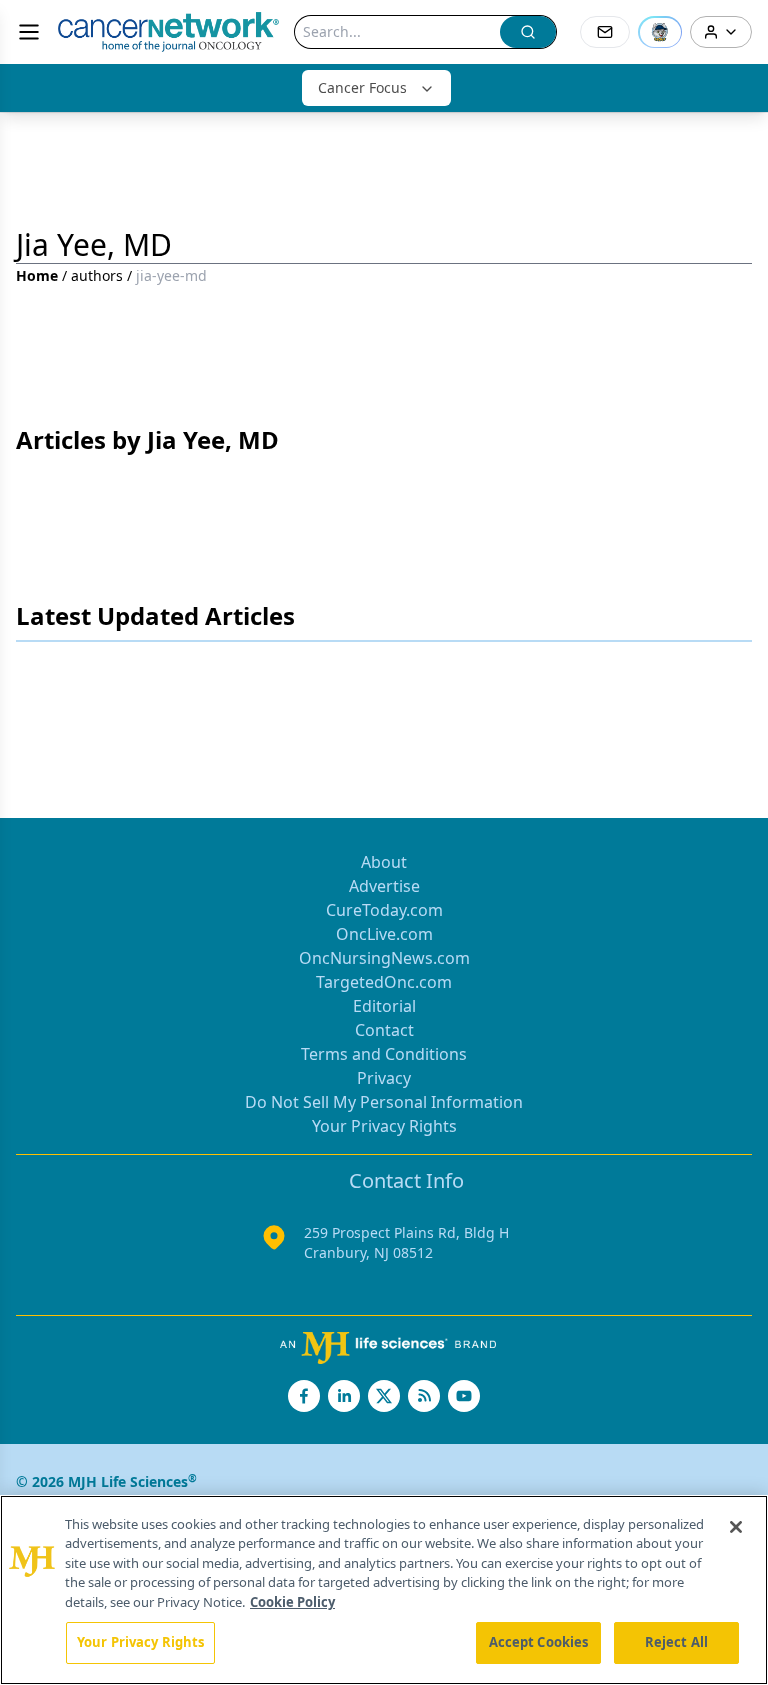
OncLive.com (384, 934)
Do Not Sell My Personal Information (384, 1102)
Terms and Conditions (384, 1054)
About (384, 862)
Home (37, 275)
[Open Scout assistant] (660, 32)
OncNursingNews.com (384, 958)
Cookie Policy (292, 1602)
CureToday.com (384, 910)
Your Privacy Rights (384, 1126)
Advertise (384, 886)
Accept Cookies (539, 1642)
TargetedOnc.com (384, 982)
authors (97, 275)
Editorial (384, 1006)
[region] (384, 1590)
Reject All (676, 1642)
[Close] (736, 1527)
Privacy (384, 1078)
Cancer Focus (362, 87)
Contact (384, 1030)
